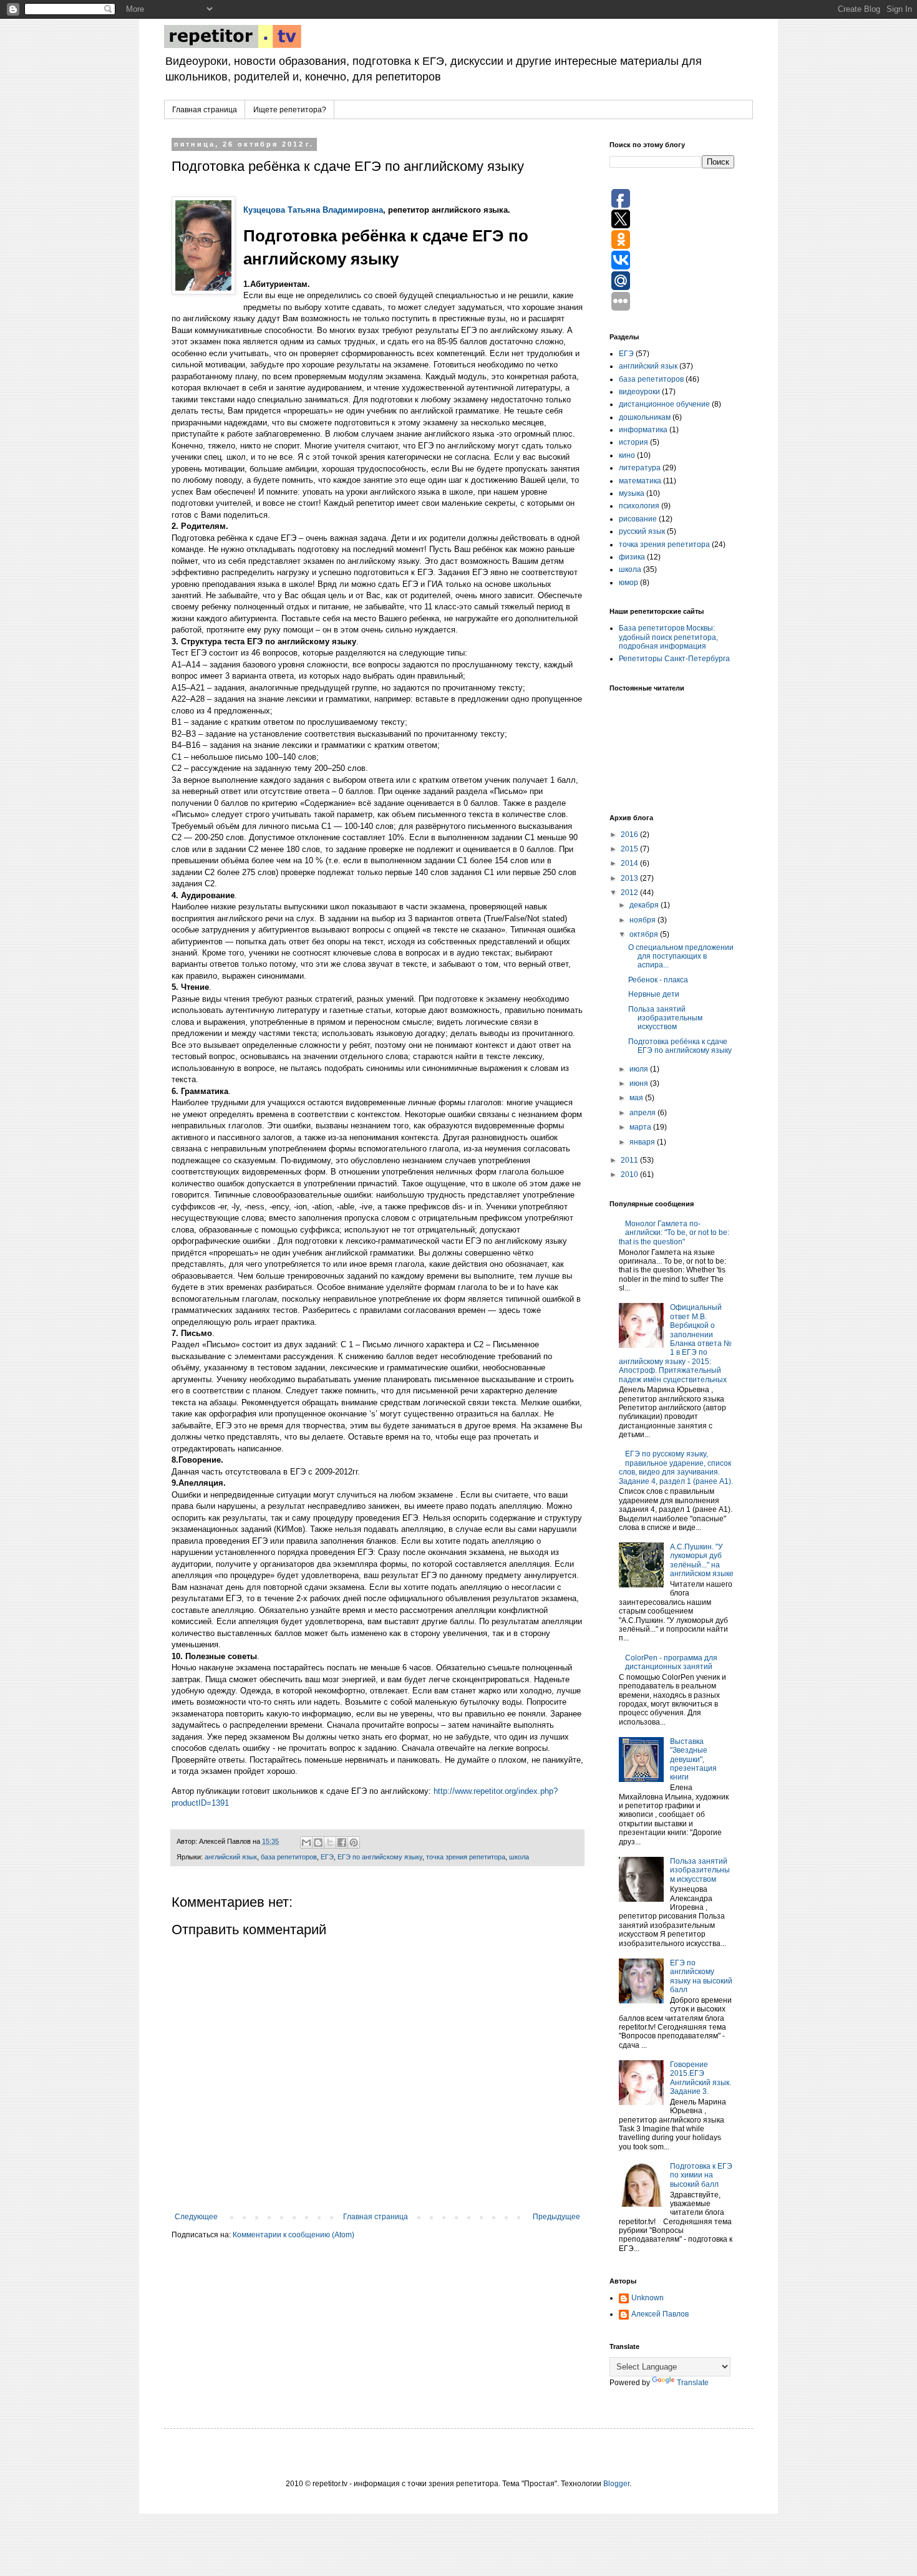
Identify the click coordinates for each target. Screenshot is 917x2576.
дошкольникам (645, 417)
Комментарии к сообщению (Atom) (294, 2235)
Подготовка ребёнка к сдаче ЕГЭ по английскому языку (680, 1046)
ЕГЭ (327, 1857)
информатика (643, 430)
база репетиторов (289, 1857)
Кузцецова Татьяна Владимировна (313, 210)
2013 (630, 878)
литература (640, 468)
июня (640, 1083)
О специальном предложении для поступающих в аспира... (681, 956)
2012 (630, 893)
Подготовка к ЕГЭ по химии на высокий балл (701, 2175)
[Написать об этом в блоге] (318, 1842)
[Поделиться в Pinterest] (354, 1842)
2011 (630, 1160)
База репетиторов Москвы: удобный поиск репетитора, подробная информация (668, 637)
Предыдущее (556, 2217)
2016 (630, 835)
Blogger (616, 2484)
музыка (632, 493)
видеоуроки (639, 392)
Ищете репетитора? (290, 110)
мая (637, 1098)
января (643, 1142)
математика (640, 481)
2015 (630, 849)
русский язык (642, 531)
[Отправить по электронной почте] (306, 1842)
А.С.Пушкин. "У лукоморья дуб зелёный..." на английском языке (702, 1560)
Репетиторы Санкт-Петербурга (674, 659)
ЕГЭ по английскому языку (380, 1857)
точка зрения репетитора (466, 1857)
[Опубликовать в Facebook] (342, 1842)
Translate (693, 2383)
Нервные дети (654, 994)
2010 (630, 1174)
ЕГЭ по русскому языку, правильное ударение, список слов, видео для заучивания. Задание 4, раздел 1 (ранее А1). (676, 1467)
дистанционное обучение (664, 404)
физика (632, 557)
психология (639, 506)
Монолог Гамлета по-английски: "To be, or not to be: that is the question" (674, 1233)
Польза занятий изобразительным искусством (665, 1018)
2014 (630, 863)
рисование (638, 519)
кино (627, 455)
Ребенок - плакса (658, 980)
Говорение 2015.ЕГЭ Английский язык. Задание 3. (701, 2078)
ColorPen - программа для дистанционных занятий (671, 1662)
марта (641, 1127)
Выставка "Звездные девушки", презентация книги (693, 1760)
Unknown (648, 2298)
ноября (643, 920)
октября (645, 934)
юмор (628, 583)
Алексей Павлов (660, 2314)
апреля (643, 1113)
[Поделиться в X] (330, 1842)
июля (640, 1069)
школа (519, 1857)
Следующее (196, 2217)
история (633, 442)
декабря (645, 905)
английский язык (231, 1857)
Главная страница (205, 110)
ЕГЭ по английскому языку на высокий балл (701, 1976)
